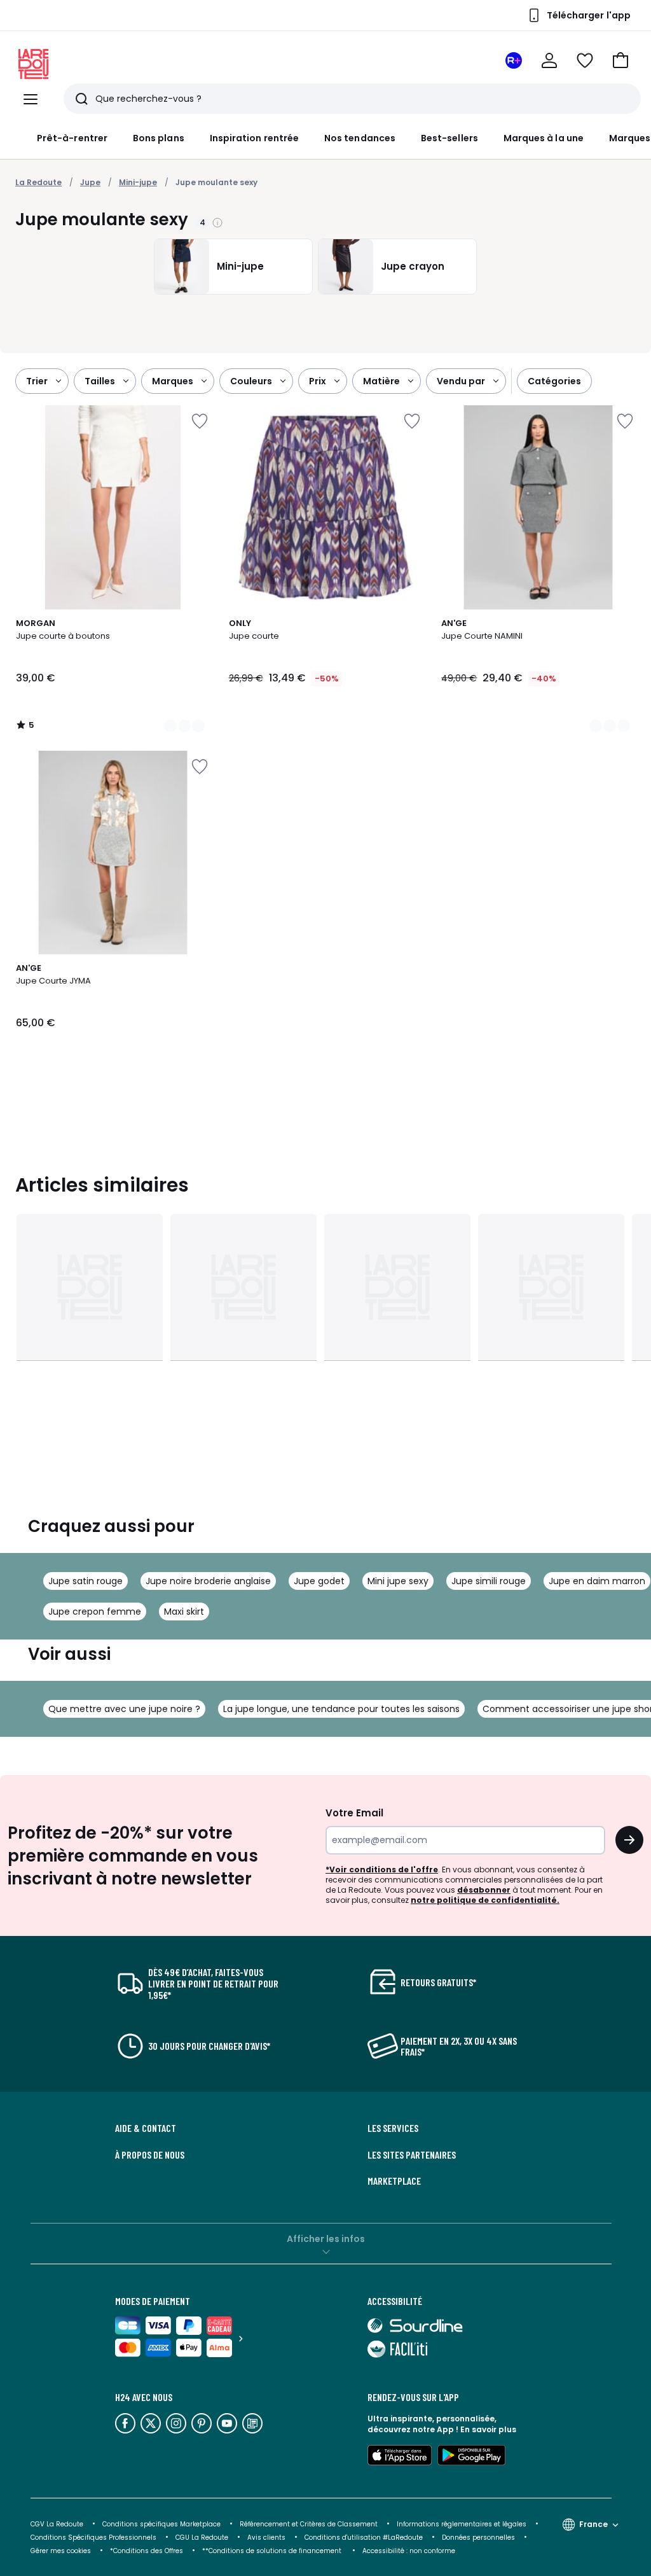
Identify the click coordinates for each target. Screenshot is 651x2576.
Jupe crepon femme (95, 1612)
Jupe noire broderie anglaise (208, 1581)
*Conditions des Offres (147, 2551)
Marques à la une (544, 138)
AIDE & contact (146, 2128)
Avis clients (266, 2538)
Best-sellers (449, 138)
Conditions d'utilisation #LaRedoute (364, 2538)
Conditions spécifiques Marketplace (161, 2524)
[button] (620, 60)
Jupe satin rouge (86, 1581)
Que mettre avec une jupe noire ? (124, 1709)
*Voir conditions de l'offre (382, 1869)
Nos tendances (360, 138)
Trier (37, 381)
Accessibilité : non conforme (409, 2551)
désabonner (484, 1890)
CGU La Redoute (202, 2538)
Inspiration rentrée (254, 138)
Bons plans (159, 138)
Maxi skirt (184, 1612)
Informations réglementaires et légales (462, 2524)
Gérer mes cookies (61, 2551)
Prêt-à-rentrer (72, 138)
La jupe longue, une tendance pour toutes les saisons (341, 1709)
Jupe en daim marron (597, 1581)
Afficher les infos (326, 2239)
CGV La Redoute (57, 2524)
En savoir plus (488, 2429)
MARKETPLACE (394, 2181)
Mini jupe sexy (398, 1581)
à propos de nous (150, 2155)
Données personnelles (478, 2538)
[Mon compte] (549, 60)
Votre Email (354, 1813)
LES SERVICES (393, 2128)
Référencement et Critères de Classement (309, 2524)
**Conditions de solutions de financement (273, 2551)
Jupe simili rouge (489, 1581)
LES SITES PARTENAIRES (412, 2155)
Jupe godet (319, 1581)
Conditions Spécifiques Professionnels (93, 2538)
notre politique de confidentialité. (485, 1900)
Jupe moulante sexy (216, 182)
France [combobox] (593, 2524)
